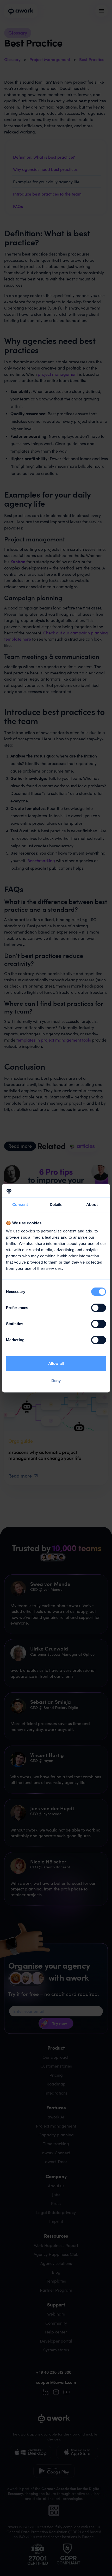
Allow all (56, 1363)
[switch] (99, 1308)
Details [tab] (56, 1205)
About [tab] (92, 1205)
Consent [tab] (20, 1205)
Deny (56, 1381)
